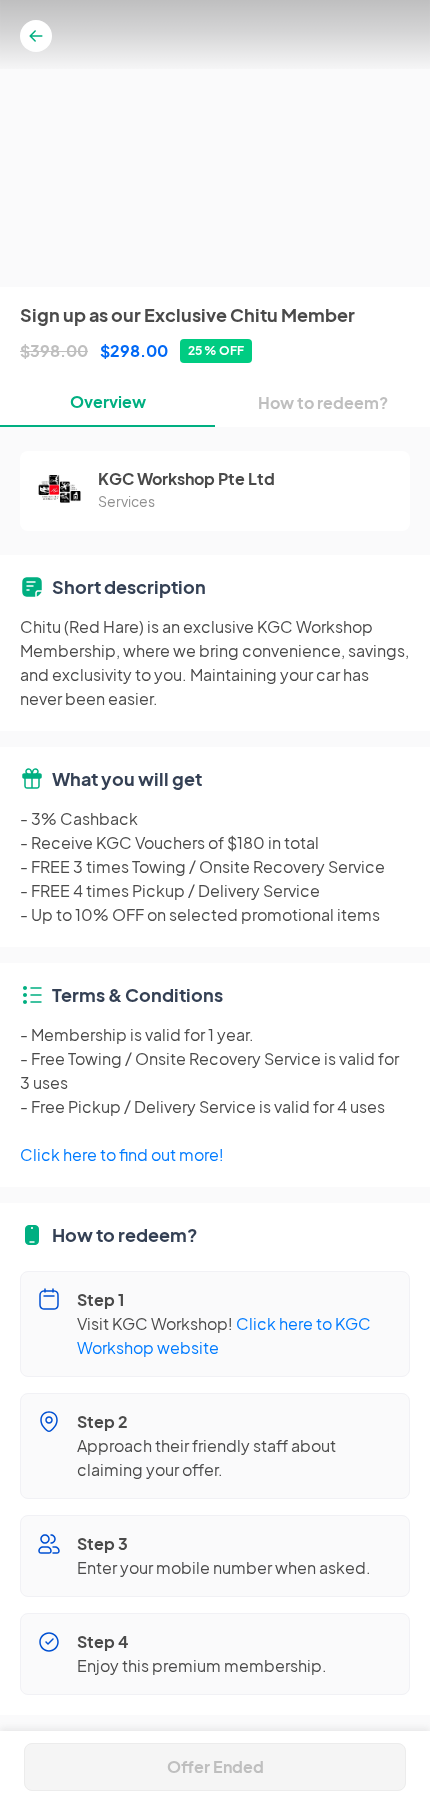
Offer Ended (215, 1766)
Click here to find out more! (122, 1154)
